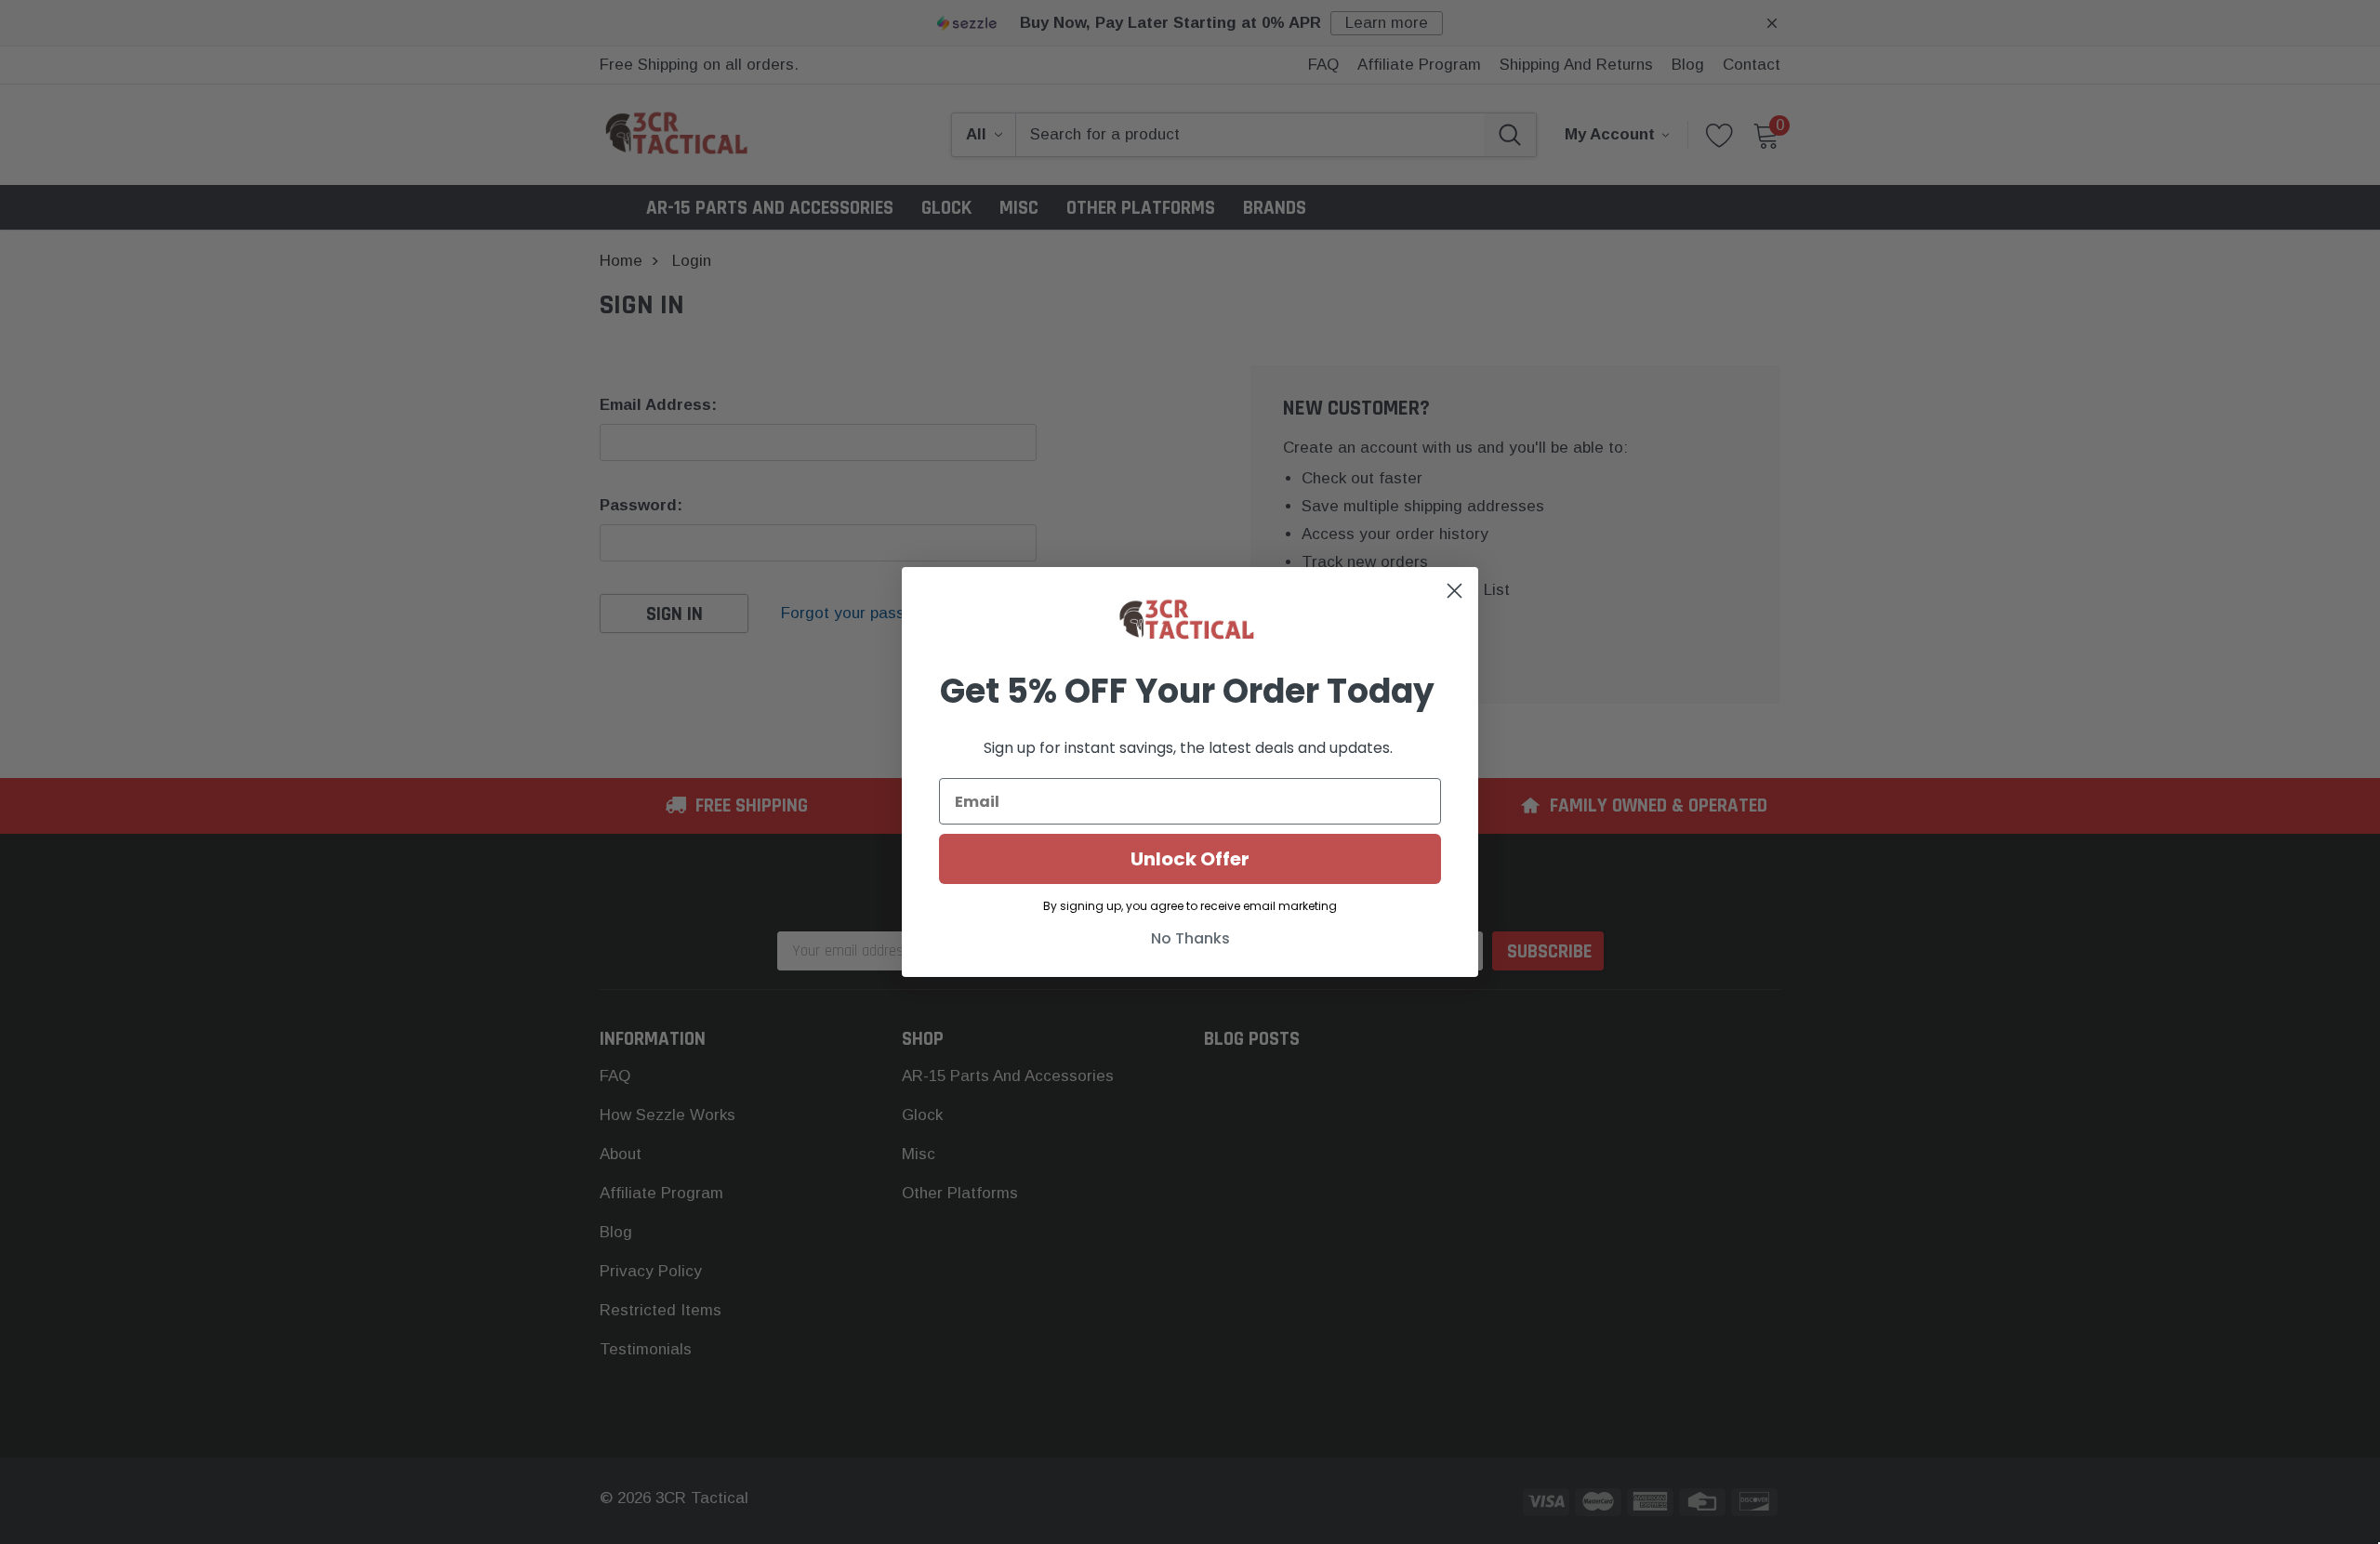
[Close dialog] (1454, 591)
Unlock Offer (1190, 859)
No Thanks (1190, 938)
